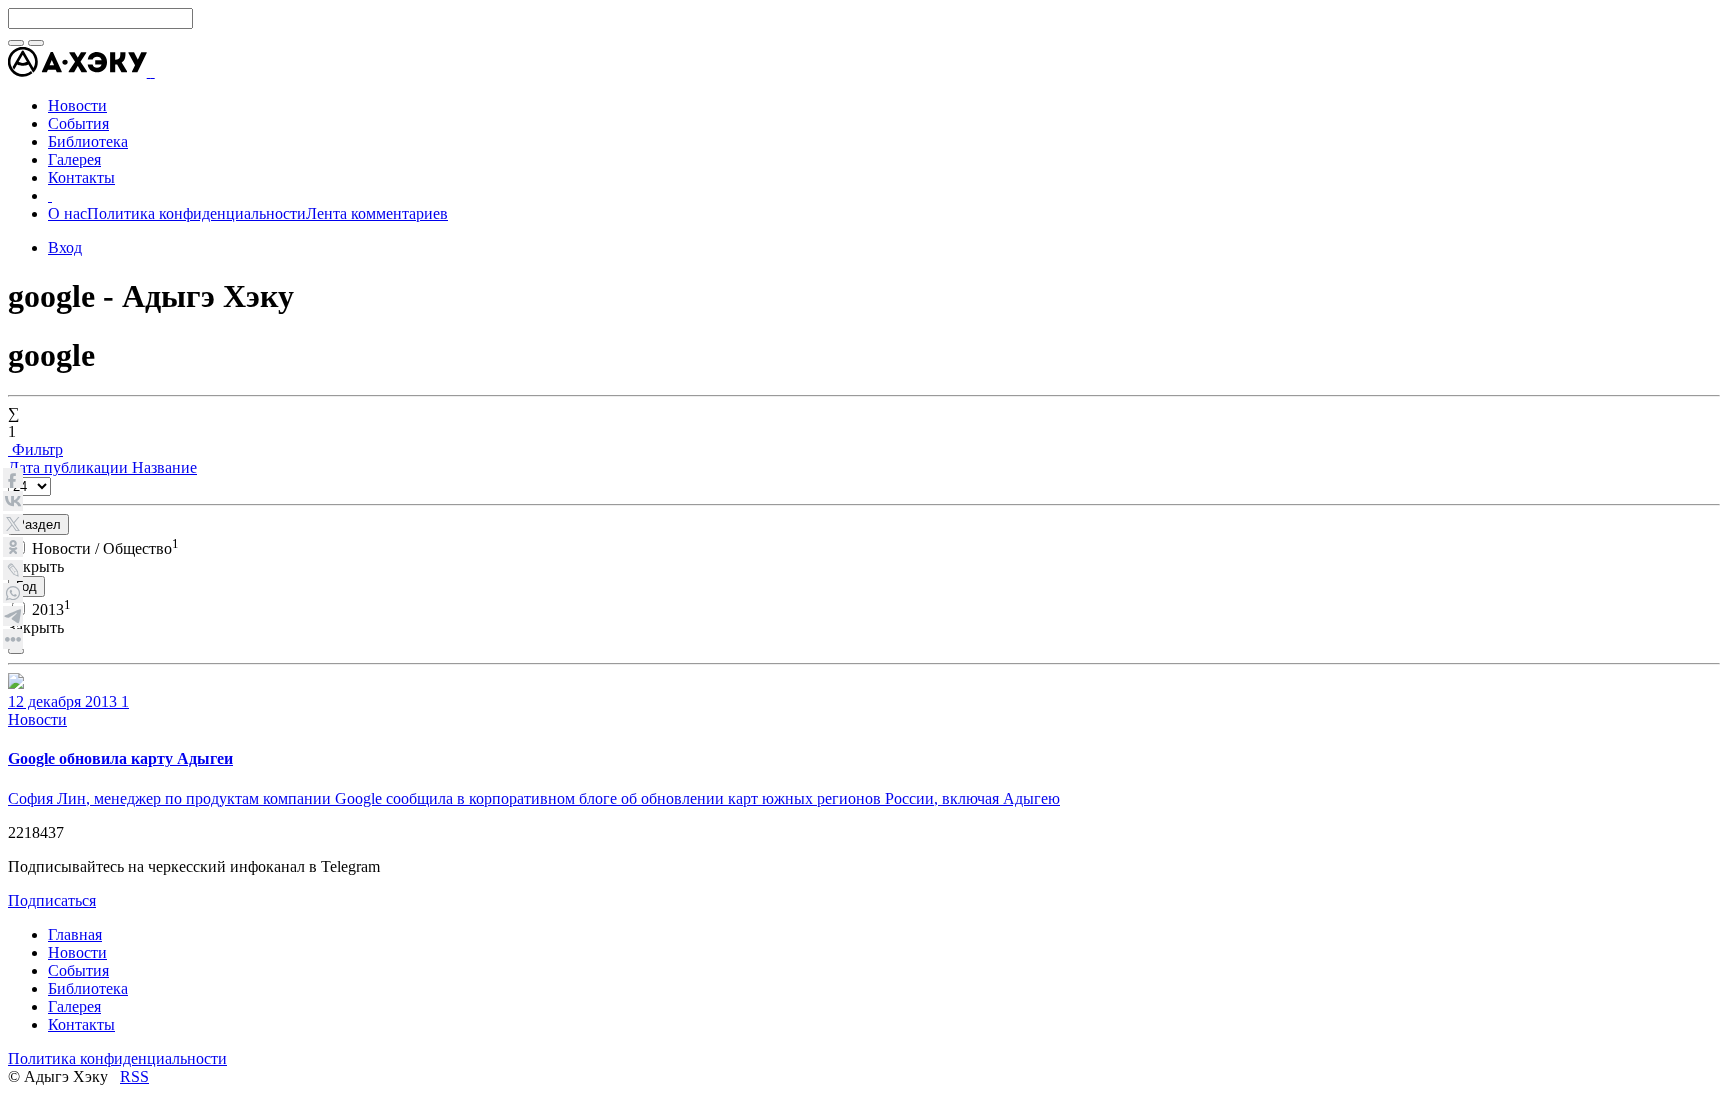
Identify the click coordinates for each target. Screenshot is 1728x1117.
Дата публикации (70, 467)
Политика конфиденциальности (196, 213)
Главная (75, 934)
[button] (153, 71)
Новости (37, 719)
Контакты (81, 1024)
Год (26, 586)
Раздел (38, 524)
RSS (134, 1076)
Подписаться (52, 900)
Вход (65, 247)
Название (164, 467)
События (78, 970)
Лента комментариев (377, 213)
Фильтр (35, 449)
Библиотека (88, 988)
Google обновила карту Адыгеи (120, 758)
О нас (67, 213)
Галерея (74, 1006)
